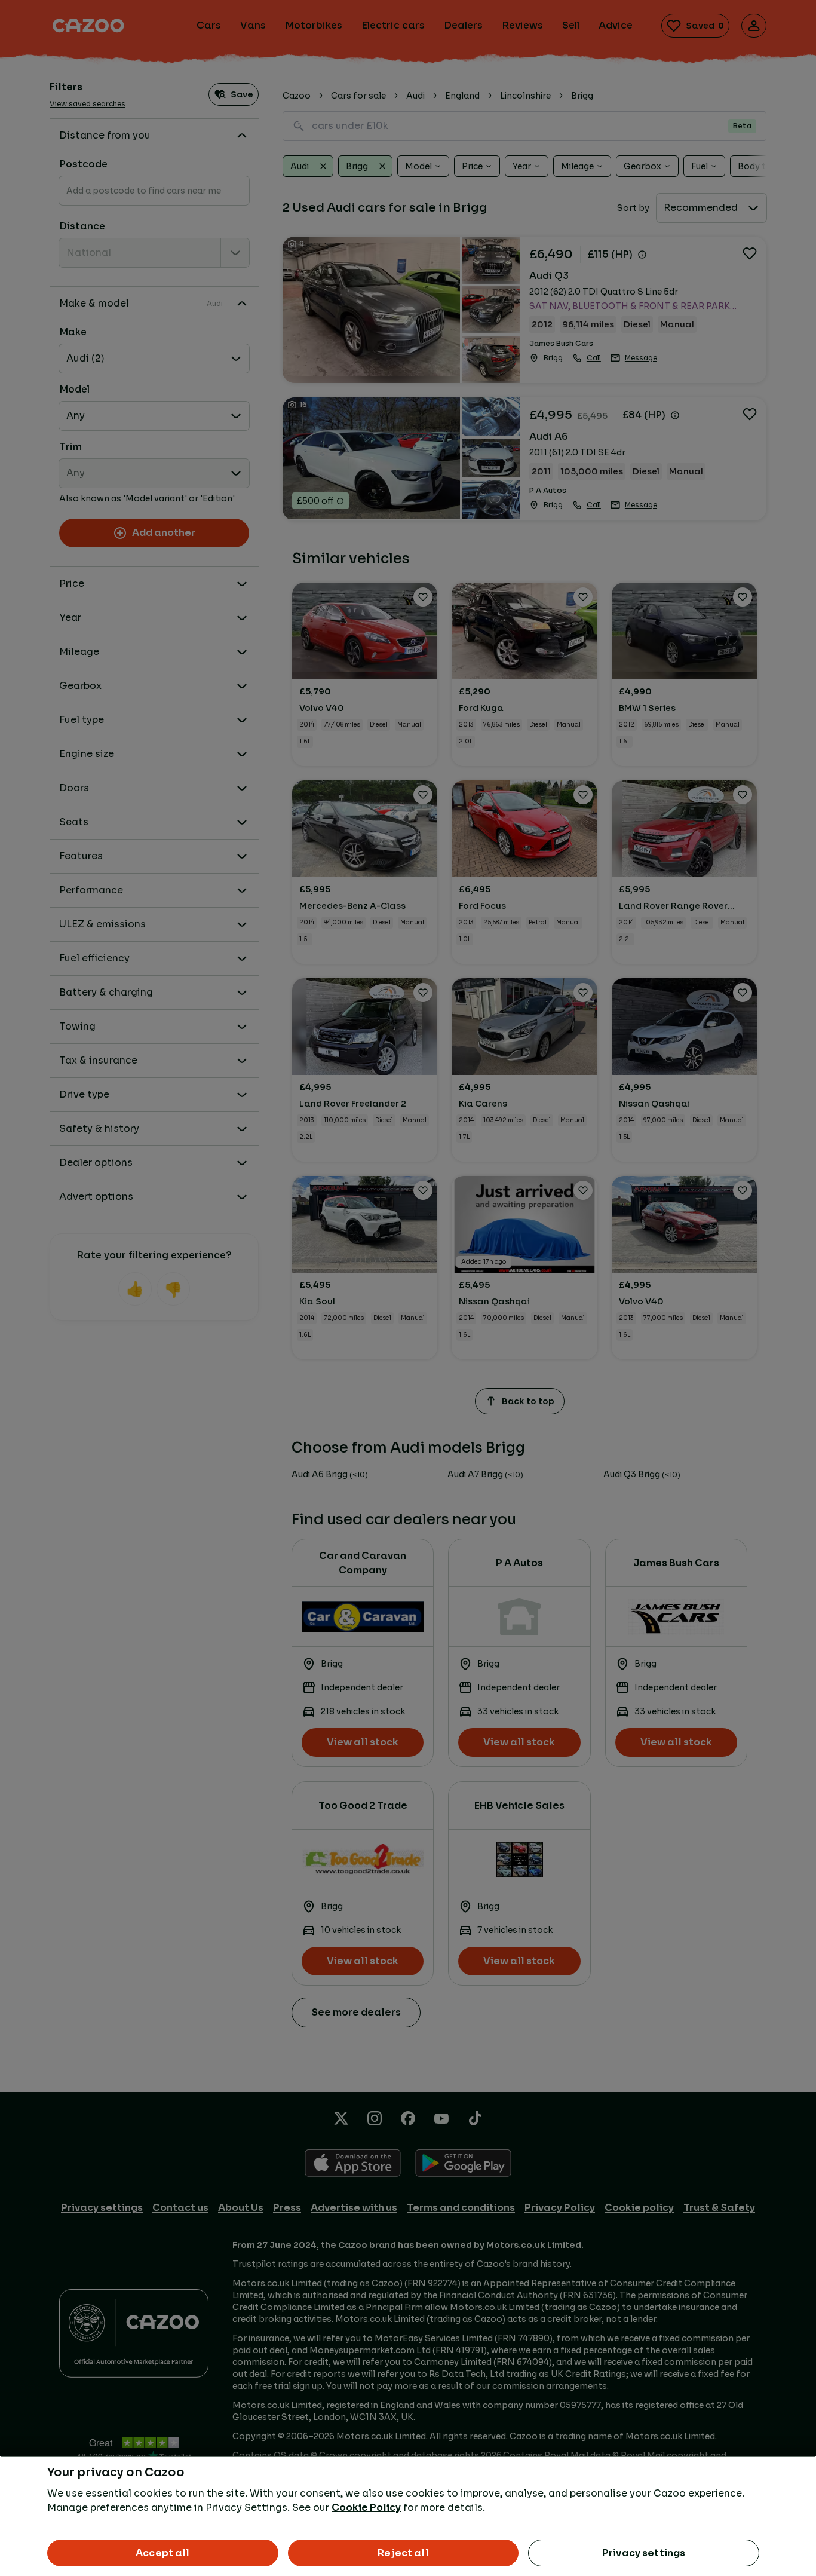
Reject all (403, 2553)
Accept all (163, 2553)
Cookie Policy (366, 2508)
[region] (408, 2516)
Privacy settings (644, 2553)
